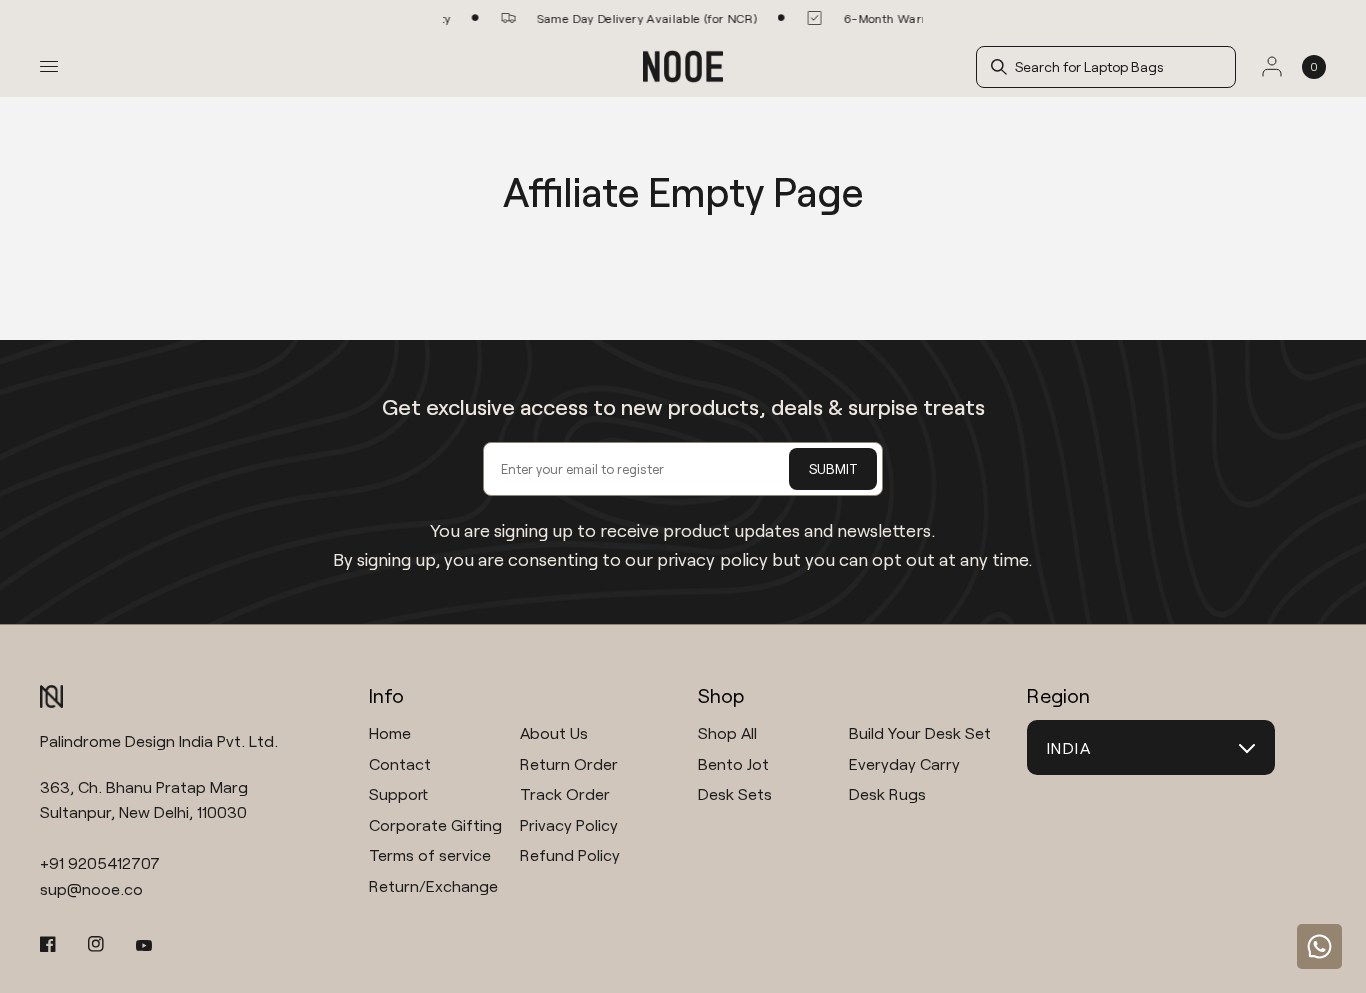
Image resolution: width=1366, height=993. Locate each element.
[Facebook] (62, 944)
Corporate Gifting (435, 824)
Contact (400, 763)
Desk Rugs (887, 793)
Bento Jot (733, 763)
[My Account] (1272, 66)
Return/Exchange (433, 885)
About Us (554, 732)
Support (398, 793)
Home (390, 732)
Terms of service (430, 854)
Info (386, 695)
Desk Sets (735, 793)
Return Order (569, 763)
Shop (721, 695)
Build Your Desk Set (920, 732)
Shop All (727, 732)
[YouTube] (158, 946)
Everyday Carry (904, 763)
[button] (1114, 66)
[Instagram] (110, 944)
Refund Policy (570, 854)
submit (833, 468)
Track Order (565, 793)
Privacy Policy (569, 824)
